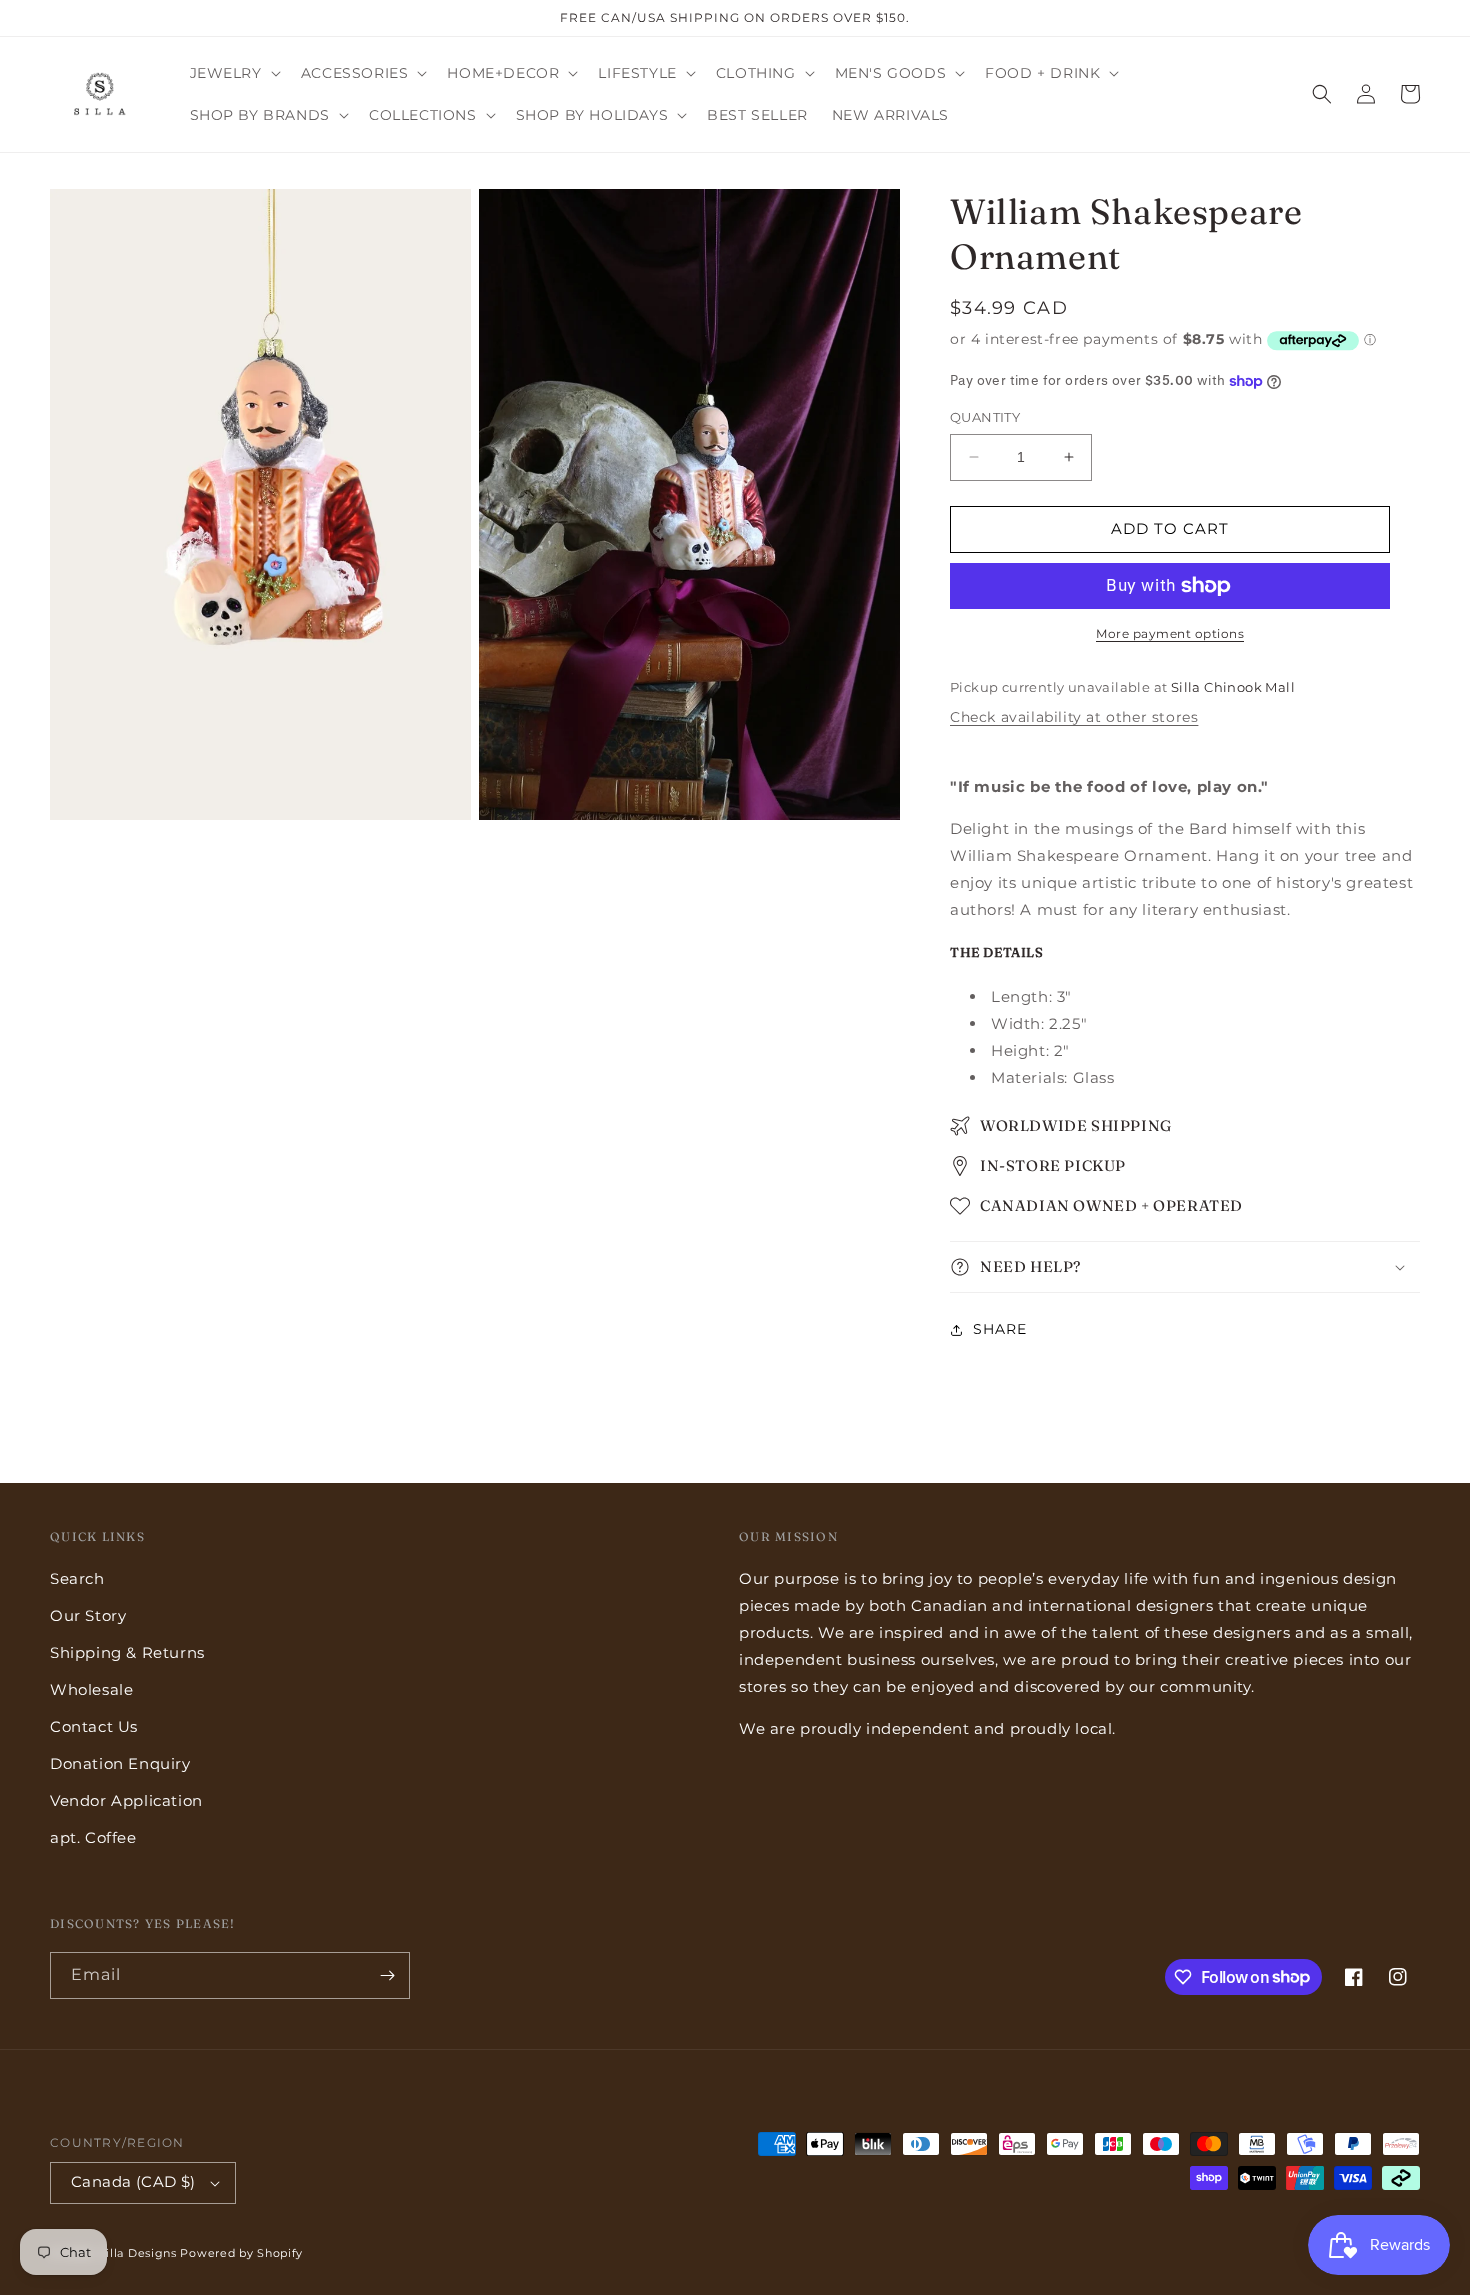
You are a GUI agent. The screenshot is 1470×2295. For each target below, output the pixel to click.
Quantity (985, 417)
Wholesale (91, 1689)
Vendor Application (126, 1800)
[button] (233, 73)
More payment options (1170, 633)
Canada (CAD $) (133, 2181)
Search (77, 1578)
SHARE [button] (1000, 1329)
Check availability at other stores (1074, 717)
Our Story (88, 1615)
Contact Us (94, 1726)
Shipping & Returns (127, 1652)
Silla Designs (138, 2253)
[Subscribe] (387, 1975)
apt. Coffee (93, 1837)
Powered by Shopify (241, 2253)
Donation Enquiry (120, 1763)
